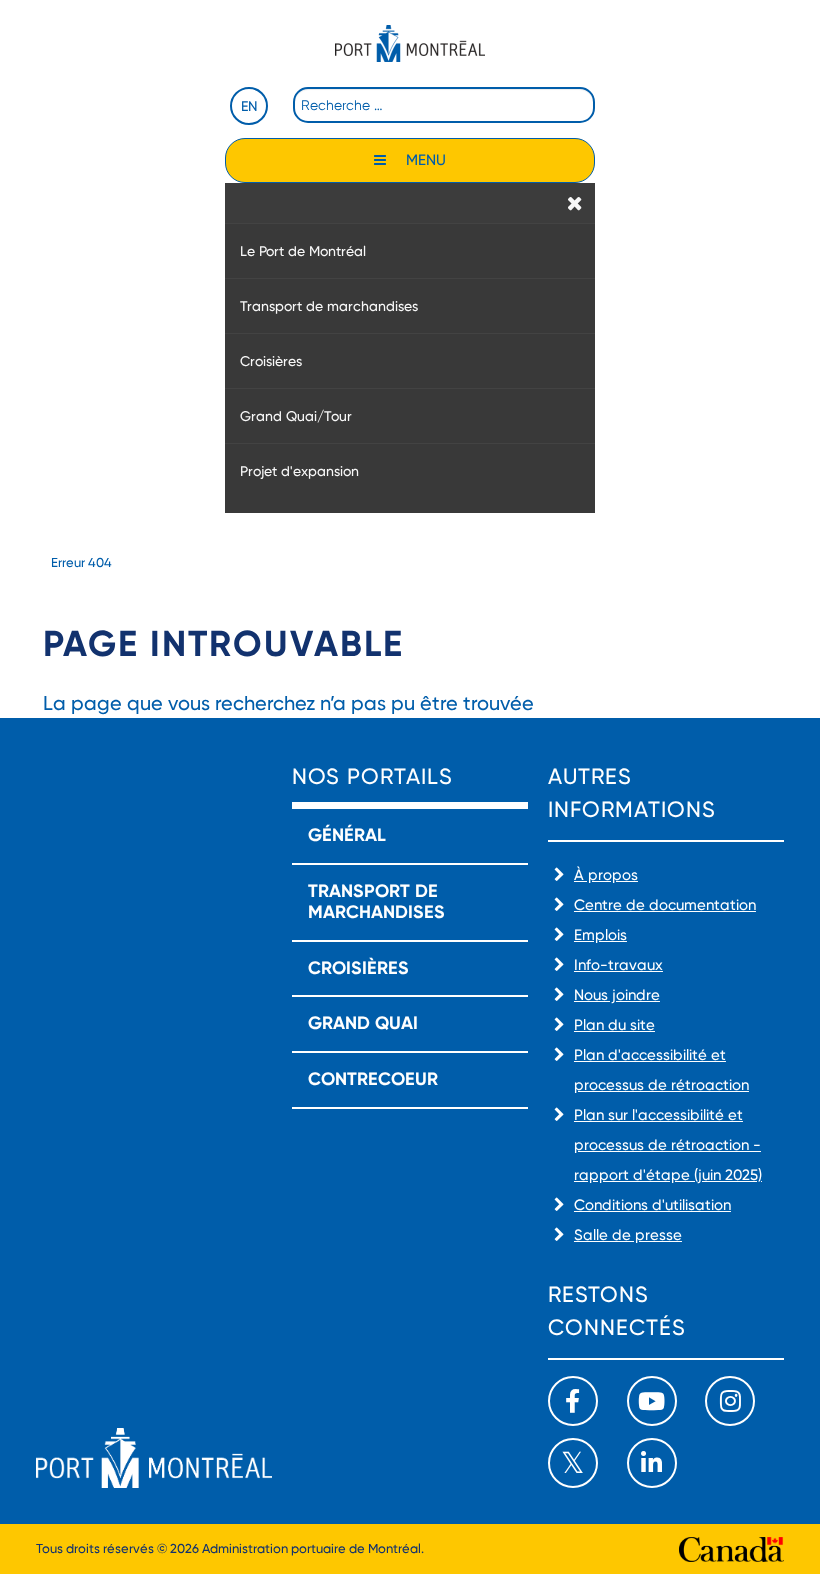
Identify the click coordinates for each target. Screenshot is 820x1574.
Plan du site (614, 1025)
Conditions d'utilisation (652, 1205)
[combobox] (444, 105)
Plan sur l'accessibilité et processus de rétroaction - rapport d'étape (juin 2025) (668, 1145)
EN (249, 106)
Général (347, 835)
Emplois (600, 935)
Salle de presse (628, 1235)
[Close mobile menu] (575, 203)
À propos (606, 875)
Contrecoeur (373, 1079)
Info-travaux (618, 965)
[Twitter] (573, 1463)
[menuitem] (410, 250)
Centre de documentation (665, 905)
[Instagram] (730, 1401)
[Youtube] (652, 1401)
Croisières (358, 968)
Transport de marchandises (376, 902)
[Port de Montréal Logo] (410, 43)
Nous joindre (617, 995)
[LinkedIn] (652, 1463)
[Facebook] (573, 1401)
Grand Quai (363, 1023)
